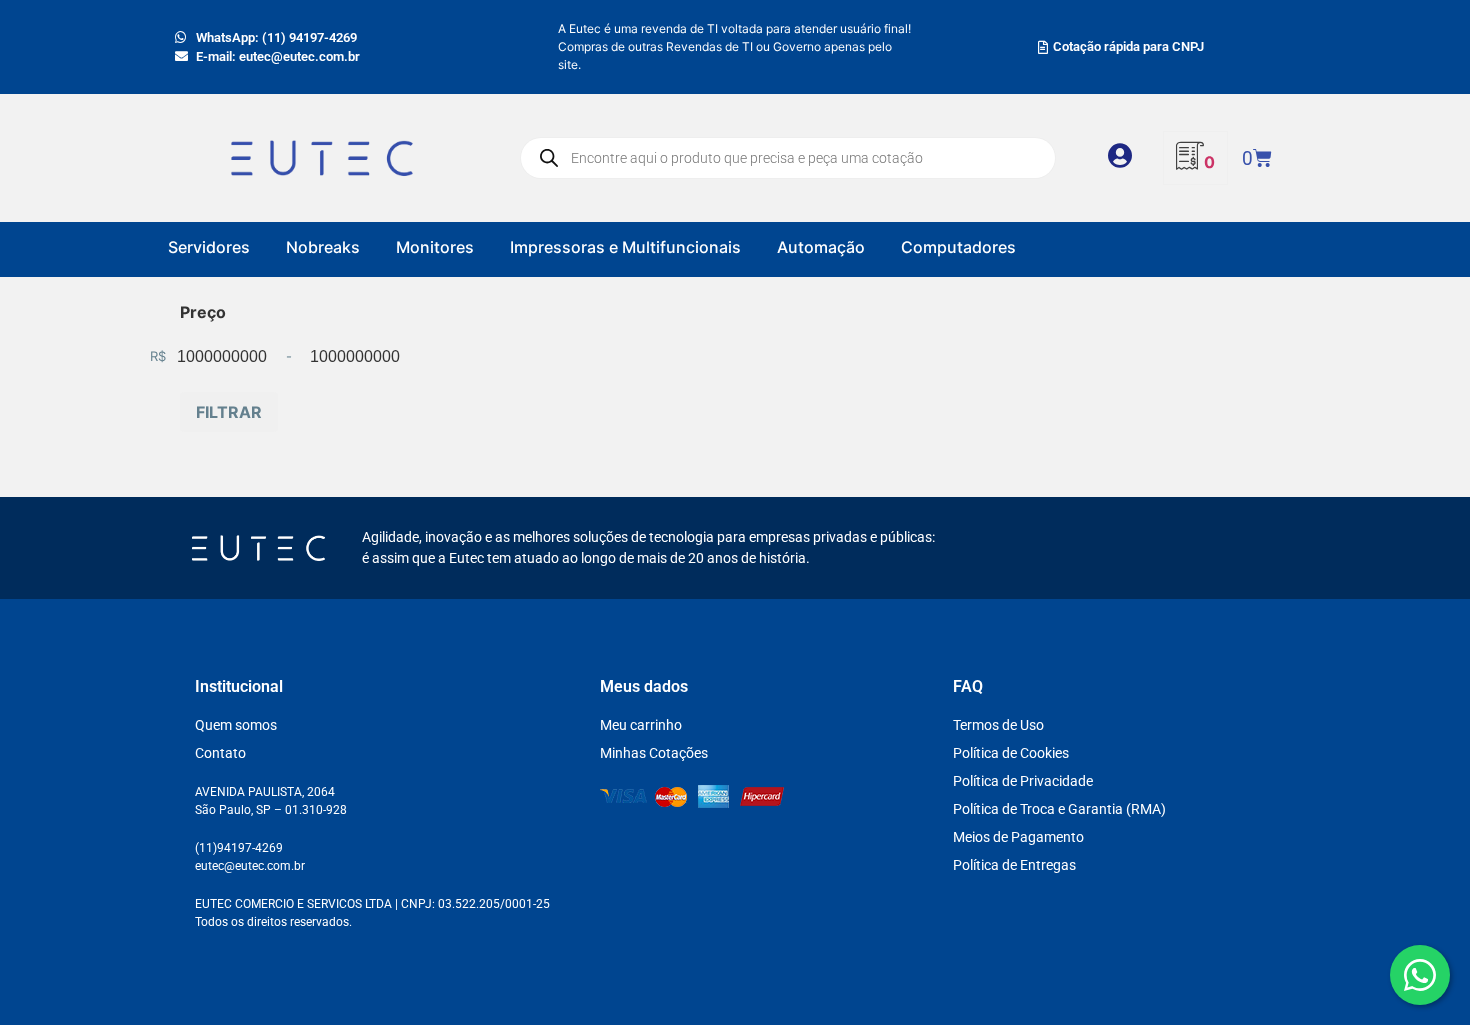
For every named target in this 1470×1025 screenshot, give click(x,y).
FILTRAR (229, 412)
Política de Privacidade (1023, 781)
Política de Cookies (1011, 753)
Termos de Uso (998, 725)
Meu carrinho (641, 725)
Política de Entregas (1014, 865)
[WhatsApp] (1420, 975)
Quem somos (236, 725)
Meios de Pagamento (1018, 837)
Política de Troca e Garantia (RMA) (1059, 809)
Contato (220, 753)
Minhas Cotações (654, 753)
